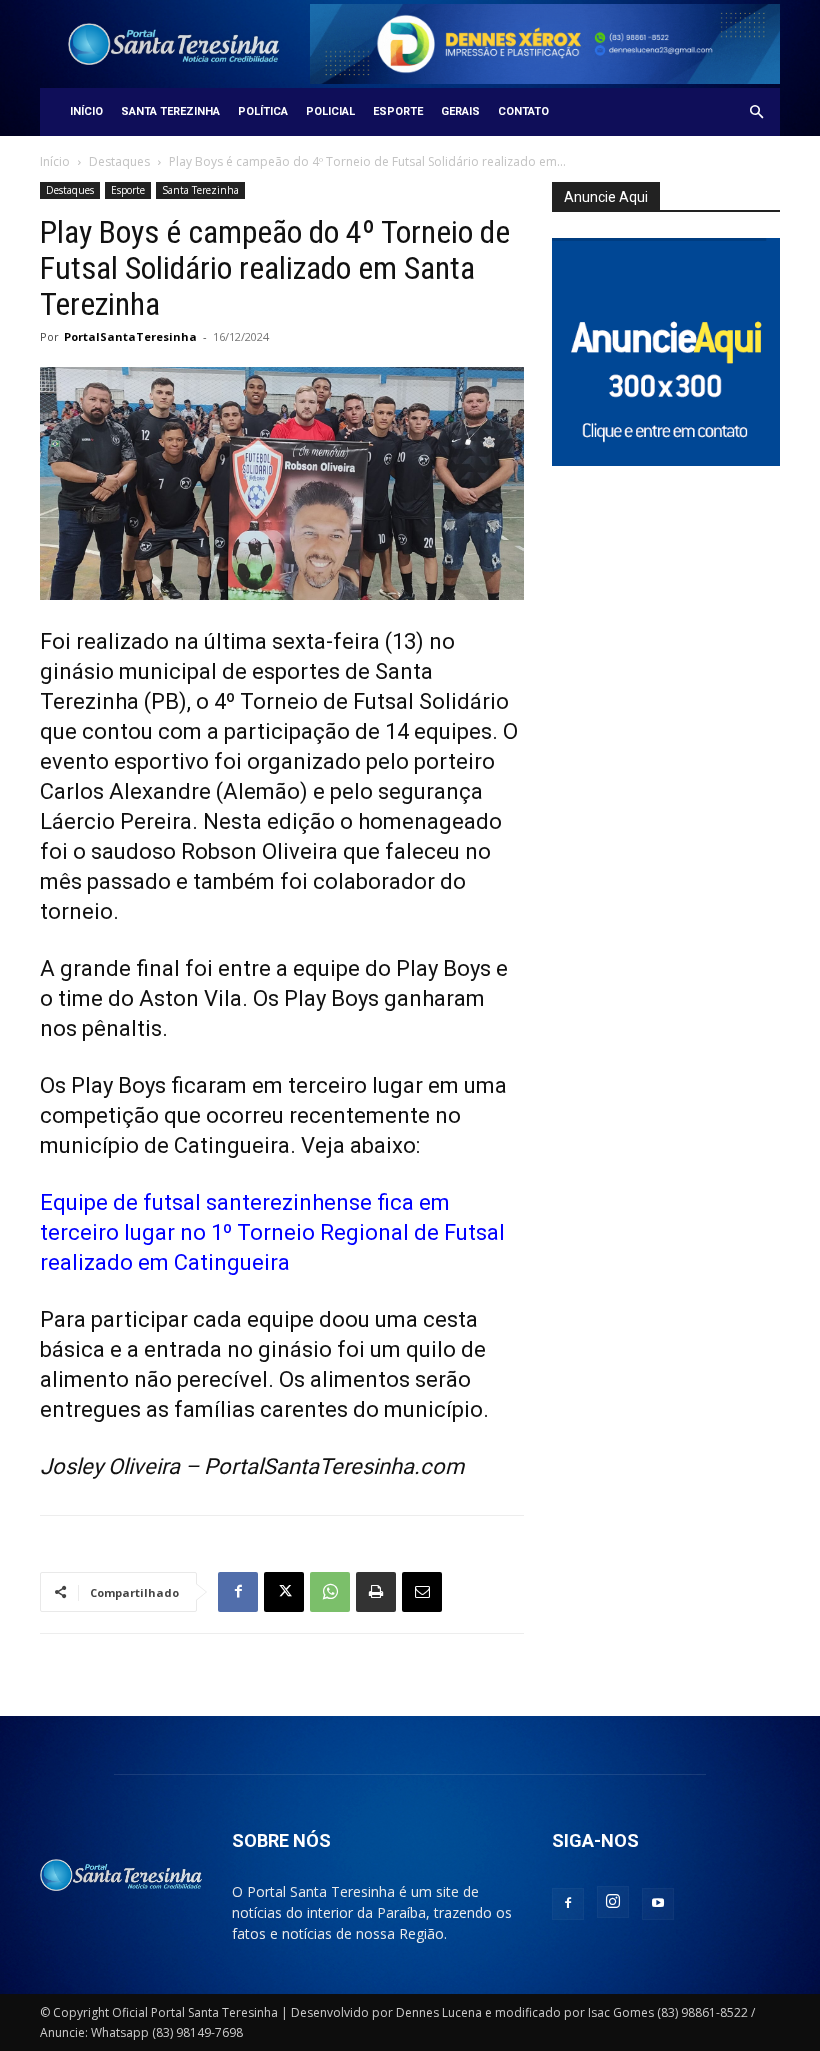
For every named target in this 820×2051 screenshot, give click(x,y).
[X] (284, 1592)
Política (263, 111)
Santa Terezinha (170, 111)
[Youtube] (658, 1904)
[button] (756, 112)
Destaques (119, 161)
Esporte (398, 111)
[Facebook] (238, 1592)
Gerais (460, 111)
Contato (523, 111)
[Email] (422, 1592)
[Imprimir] (376, 1592)
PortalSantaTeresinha (130, 336)
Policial (330, 111)
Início (86, 111)
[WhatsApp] (330, 1592)
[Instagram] (613, 1902)
